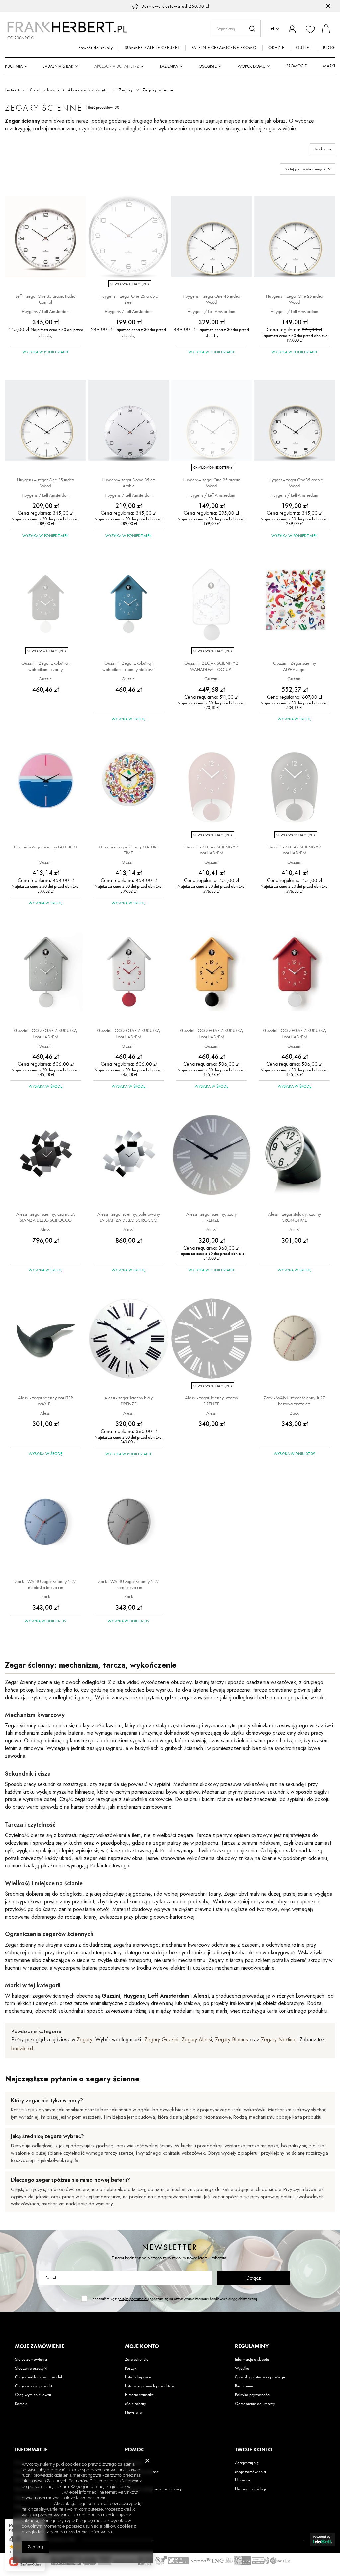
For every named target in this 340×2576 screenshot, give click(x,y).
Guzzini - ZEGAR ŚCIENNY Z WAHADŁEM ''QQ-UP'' (212, 666)
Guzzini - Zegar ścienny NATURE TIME (129, 850)
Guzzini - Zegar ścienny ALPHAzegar (295, 666)
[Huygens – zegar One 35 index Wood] (46, 421)
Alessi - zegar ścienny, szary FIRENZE (212, 1217)
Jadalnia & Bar (58, 66)
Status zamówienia (31, 2359)
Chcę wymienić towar (33, 2395)
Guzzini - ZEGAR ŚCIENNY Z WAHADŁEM (212, 850)
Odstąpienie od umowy (255, 2404)
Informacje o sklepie (252, 2359)
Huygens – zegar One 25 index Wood (295, 299)
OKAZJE (276, 48)
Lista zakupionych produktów (150, 2386)
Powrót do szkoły (96, 48)
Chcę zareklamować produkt (39, 2377)
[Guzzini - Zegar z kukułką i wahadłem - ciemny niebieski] (129, 605)
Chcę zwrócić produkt (34, 2386)
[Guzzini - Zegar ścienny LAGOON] (46, 788)
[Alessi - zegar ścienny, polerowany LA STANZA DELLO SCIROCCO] (129, 1155)
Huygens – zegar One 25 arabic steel (128, 299)
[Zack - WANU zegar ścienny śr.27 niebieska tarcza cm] (46, 1523)
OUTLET (304, 48)
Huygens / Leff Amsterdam (46, 311)
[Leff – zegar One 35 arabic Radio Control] (46, 237)
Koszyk (131, 2368)
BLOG (329, 48)
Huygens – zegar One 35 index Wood (45, 483)
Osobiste (208, 66)
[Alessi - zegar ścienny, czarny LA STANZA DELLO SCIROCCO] (46, 1155)
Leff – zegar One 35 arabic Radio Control (45, 299)
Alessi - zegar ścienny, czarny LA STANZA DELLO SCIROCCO (46, 1217)
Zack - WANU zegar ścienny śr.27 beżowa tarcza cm (294, 1401)
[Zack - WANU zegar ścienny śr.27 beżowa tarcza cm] (294, 1339)
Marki (329, 66)
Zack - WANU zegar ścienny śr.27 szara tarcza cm (129, 1584)
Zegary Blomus (232, 2039)
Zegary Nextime (279, 2039)
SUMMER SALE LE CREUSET (152, 48)
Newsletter (170, 2247)
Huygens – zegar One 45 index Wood (211, 299)
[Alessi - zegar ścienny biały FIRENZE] (129, 1339)
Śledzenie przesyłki (31, 2368)
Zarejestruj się (137, 2359)
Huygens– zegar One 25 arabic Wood (211, 483)
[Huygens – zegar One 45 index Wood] (212, 237)
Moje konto (142, 2346)
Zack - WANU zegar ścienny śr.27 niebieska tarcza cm (46, 1584)
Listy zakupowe (138, 2377)
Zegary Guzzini (161, 2039)
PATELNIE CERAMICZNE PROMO (224, 48)
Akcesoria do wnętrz (117, 66)
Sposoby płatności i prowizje (260, 2377)
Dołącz (254, 2278)
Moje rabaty (135, 2404)
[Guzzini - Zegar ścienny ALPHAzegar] (294, 605)
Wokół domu (252, 66)
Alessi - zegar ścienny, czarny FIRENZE (212, 1401)
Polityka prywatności (253, 2395)
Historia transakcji (140, 2395)
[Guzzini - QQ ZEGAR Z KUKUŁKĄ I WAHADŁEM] (46, 972)
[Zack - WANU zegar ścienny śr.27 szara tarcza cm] (129, 1523)
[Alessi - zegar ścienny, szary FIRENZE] (212, 1155)
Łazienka (169, 66)
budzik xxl (22, 2048)
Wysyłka (242, 2368)
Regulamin (244, 2386)
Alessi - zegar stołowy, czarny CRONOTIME (295, 1217)
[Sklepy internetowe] (323, 2540)
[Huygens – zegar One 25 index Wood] (294, 237)
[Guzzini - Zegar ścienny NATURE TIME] (129, 788)
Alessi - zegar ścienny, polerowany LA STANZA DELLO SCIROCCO (129, 1217)
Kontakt (21, 2404)
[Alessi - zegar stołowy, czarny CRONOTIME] (294, 1155)
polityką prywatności (133, 2299)
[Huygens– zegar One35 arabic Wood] (294, 421)
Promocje (297, 66)
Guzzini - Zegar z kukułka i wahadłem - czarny (45, 666)
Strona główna (45, 90)
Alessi (45, 1229)
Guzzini (46, 679)
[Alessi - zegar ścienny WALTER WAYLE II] (46, 1339)
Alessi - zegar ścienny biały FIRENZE (128, 1401)
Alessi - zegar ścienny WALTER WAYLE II (45, 1401)
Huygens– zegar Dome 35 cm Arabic (129, 483)
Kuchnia (14, 66)
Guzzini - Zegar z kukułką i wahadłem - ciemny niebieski (128, 666)
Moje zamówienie (40, 2346)
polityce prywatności (42, 2492)
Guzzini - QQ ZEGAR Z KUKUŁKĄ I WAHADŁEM (45, 1033)
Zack (294, 1413)
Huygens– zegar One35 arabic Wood (295, 483)
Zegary (126, 90)
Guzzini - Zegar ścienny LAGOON (46, 847)
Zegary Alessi (197, 2039)
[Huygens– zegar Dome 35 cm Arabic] (129, 421)
